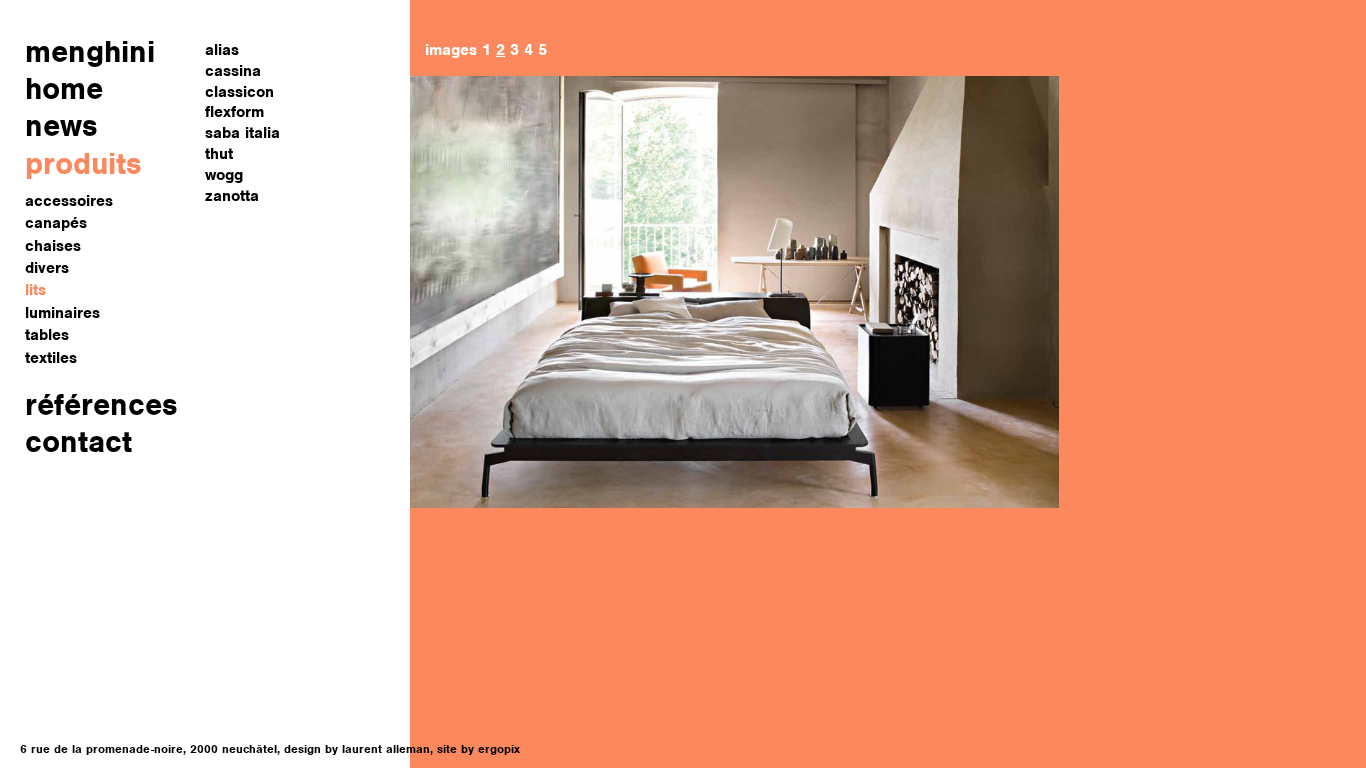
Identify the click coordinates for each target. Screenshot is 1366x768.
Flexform (234, 112)
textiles (51, 358)
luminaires (62, 313)
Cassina (233, 71)
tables (47, 335)
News (61, 125)
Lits (35, 290)
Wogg (224, 175)
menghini (90, 51)
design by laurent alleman (357, 749)
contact (78, 441)
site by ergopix (478, 749)
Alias (222, 50)
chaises (53, 246)
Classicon (239, 92)
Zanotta (232, 196)
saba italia (242, 133)
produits (83, 163)
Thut (219, 154)
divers (47, 268)
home (64, 88)
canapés (56, 223)
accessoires (69, 201)
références (101, 404)
